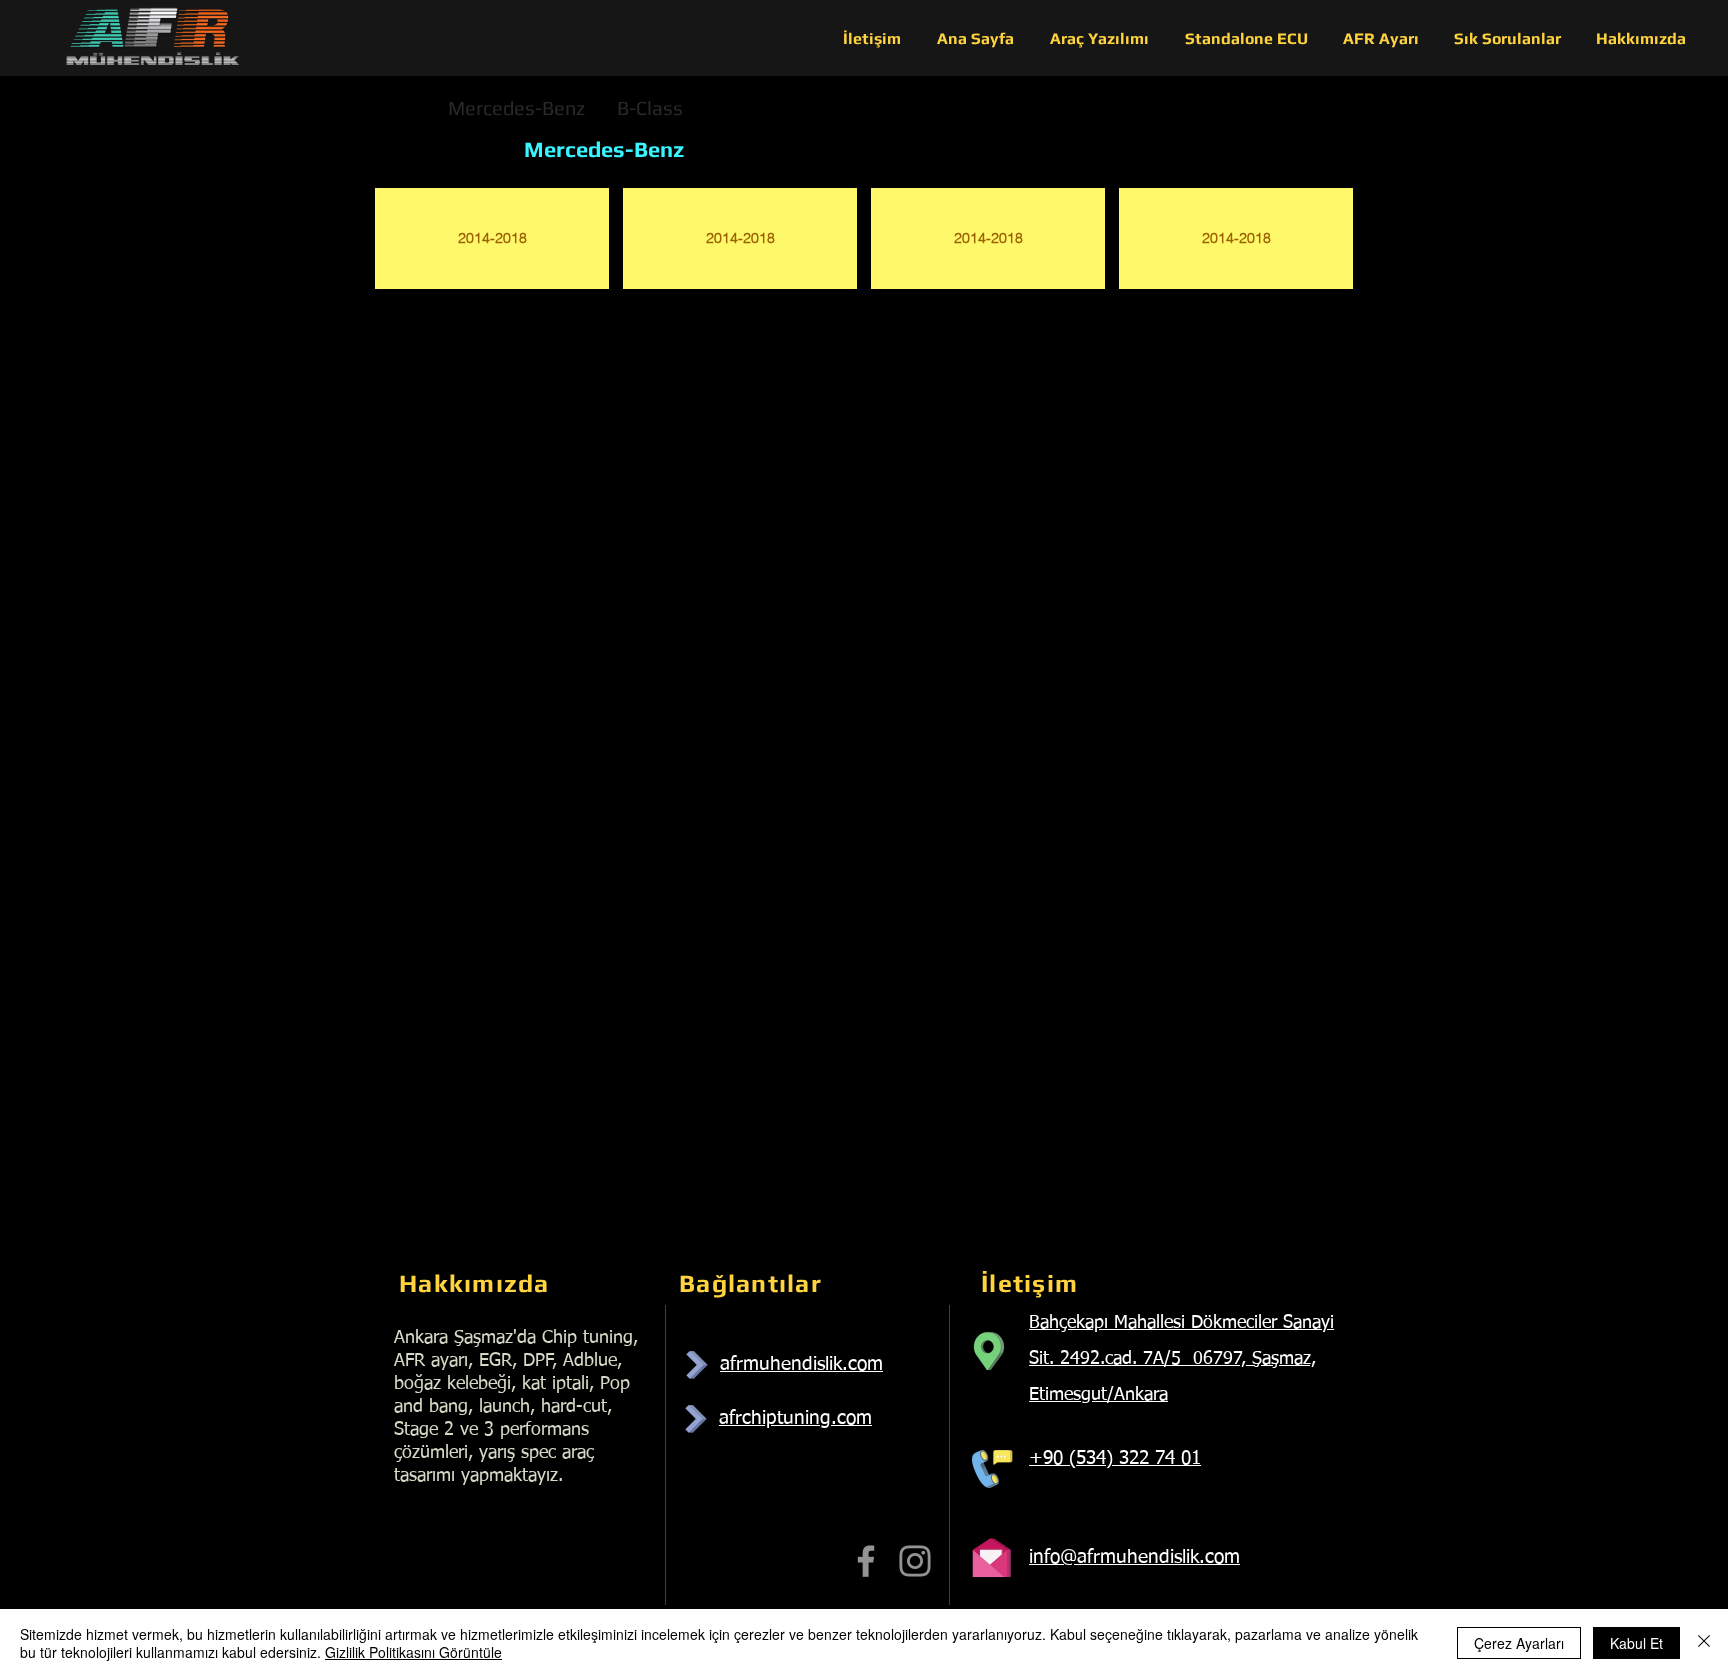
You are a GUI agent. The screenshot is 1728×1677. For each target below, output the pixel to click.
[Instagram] (915, 1561)
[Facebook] (866, 1561)
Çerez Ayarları (1519, 1643)
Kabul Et (1636, 1643)
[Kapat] (1704, 1643)
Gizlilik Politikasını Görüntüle (413, 1652)
